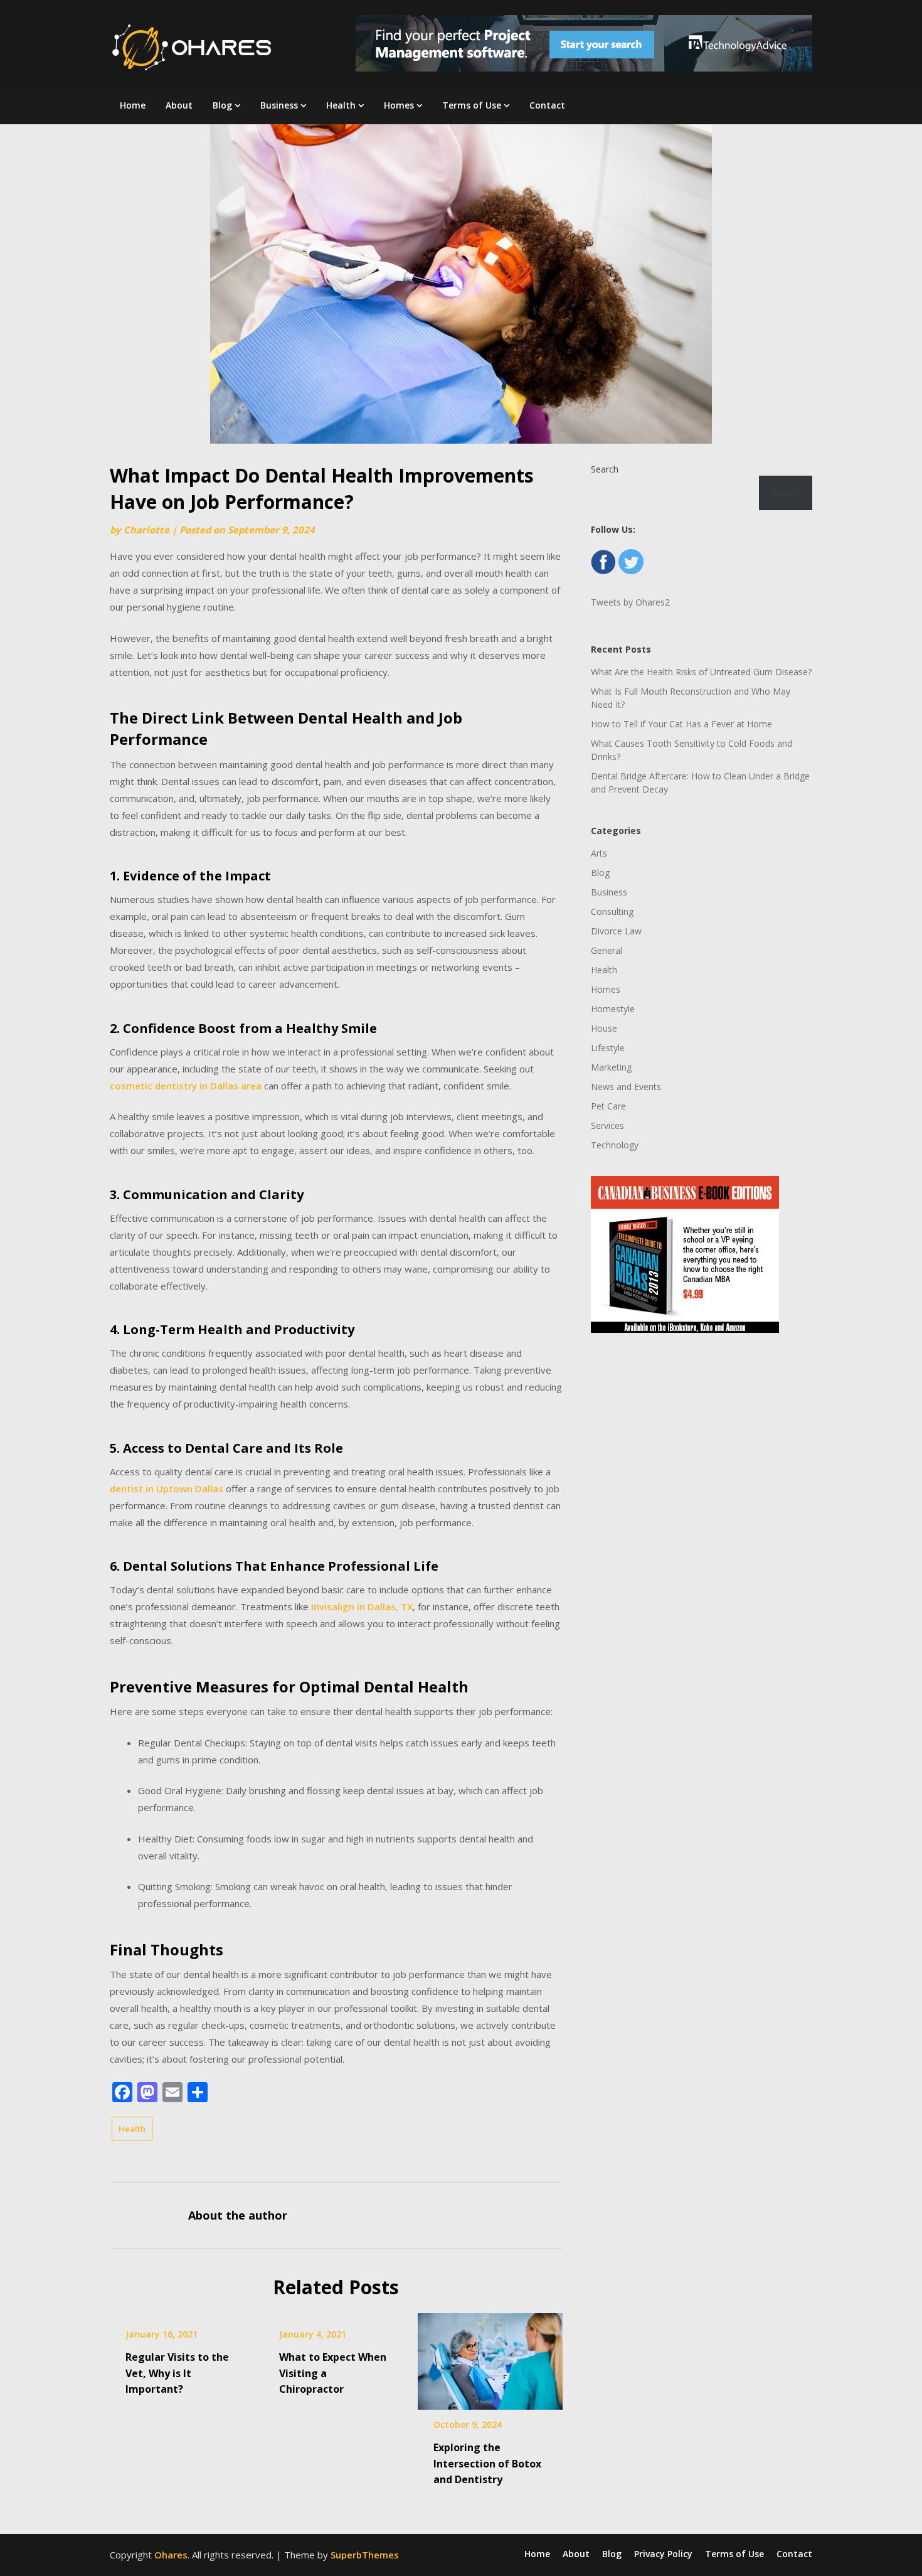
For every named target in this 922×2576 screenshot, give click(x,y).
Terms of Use (472, 105)
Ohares (171, 2555)
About (179, 105)
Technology (615, 1145)
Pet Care (608, 1106)
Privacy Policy (663, 2554)
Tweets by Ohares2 (630, 602)
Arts (599, 853)
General (607, 950)
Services (607, 1125)
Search (605, 469)
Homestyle (613, 1009)
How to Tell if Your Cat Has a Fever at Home (681, 724)
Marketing (611, 1067)
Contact (547, 105)
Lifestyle (608, 1048)
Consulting (612, 911)
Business (279, 105)
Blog (222, 105)
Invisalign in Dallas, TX (362, 1606)
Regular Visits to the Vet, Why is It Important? (177, 2373)
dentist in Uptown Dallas (167, 1488)
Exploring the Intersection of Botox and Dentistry (487, 2463)
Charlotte (146, 530)
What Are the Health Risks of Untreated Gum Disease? (701, 672)
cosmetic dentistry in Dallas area (186, 1086)
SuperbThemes (365, 2555)
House (604, 1028)
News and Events (626, 1087)
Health (341, 105)
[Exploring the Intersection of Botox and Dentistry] (490, 2357)
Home (133, 105)
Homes (399, 105)
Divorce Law (616, 931)
